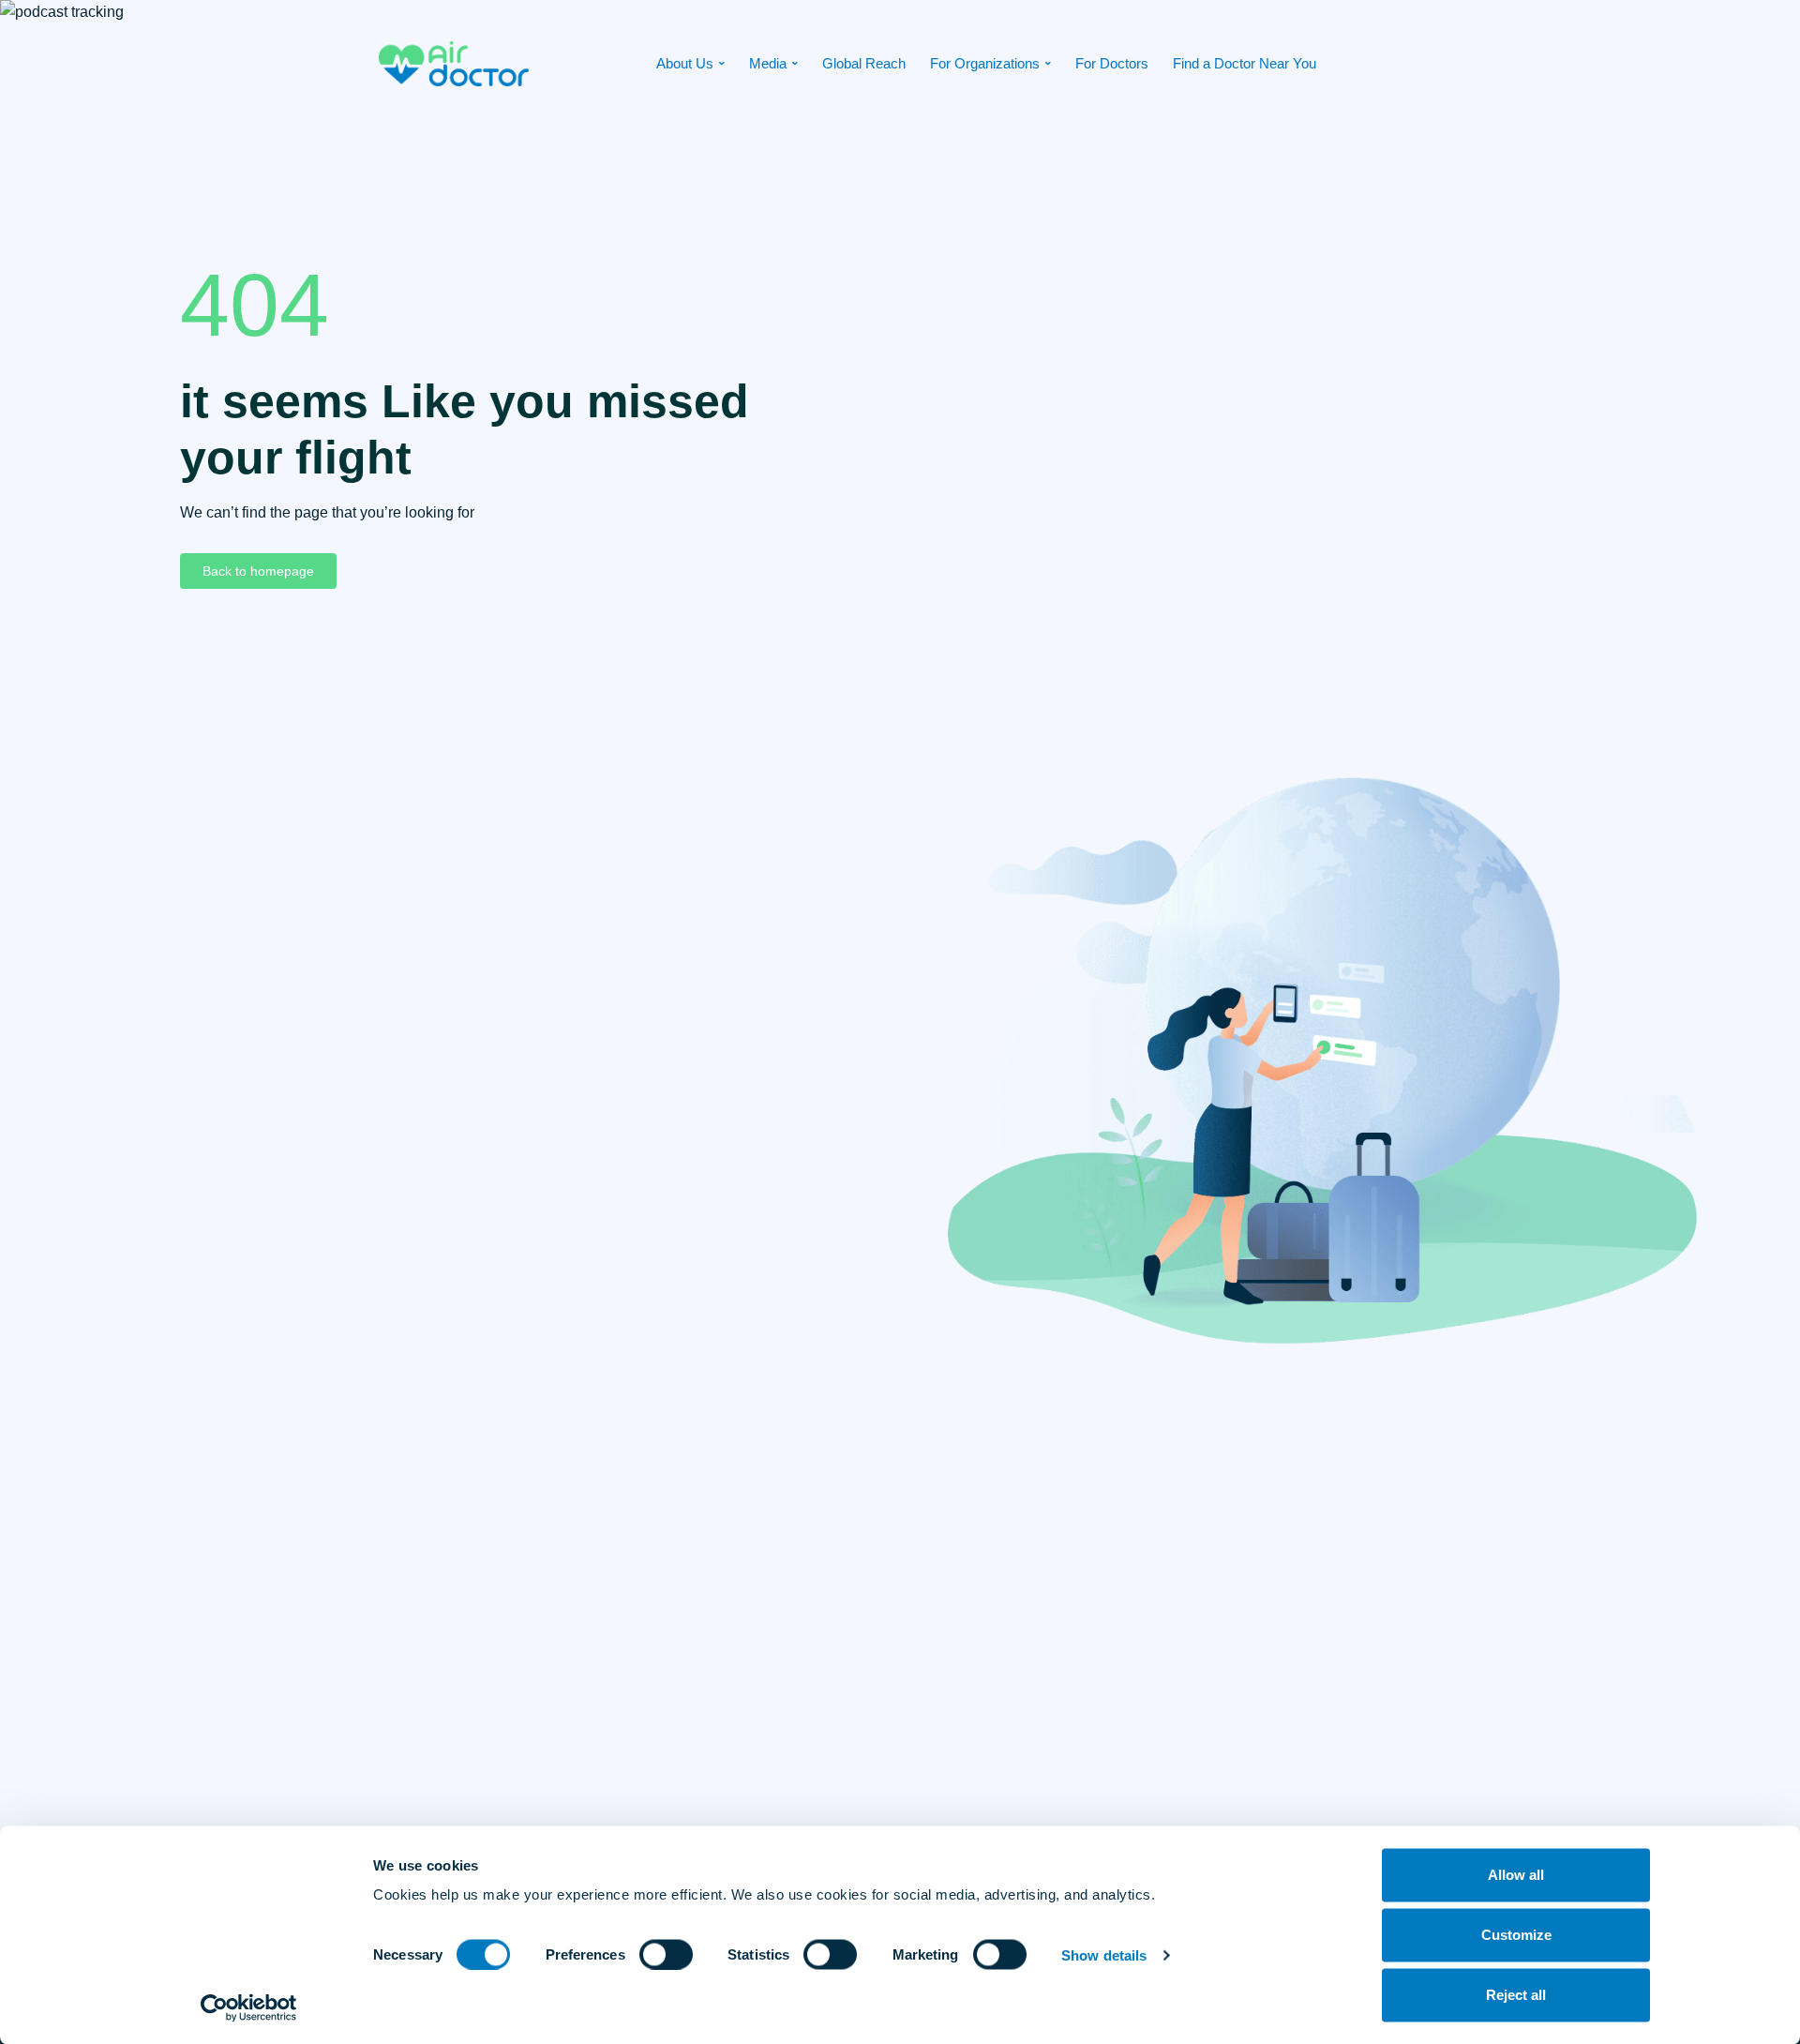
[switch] (666, 1954)
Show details (1104, 1954)
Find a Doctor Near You (1245, 63)
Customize (1516, 1935)
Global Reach (864, 63)
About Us (685, 63)
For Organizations (985, 63)
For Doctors (1112, 63)
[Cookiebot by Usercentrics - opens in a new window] (249, 2007)
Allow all (1516, 1875)
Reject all (1516, 1995)
